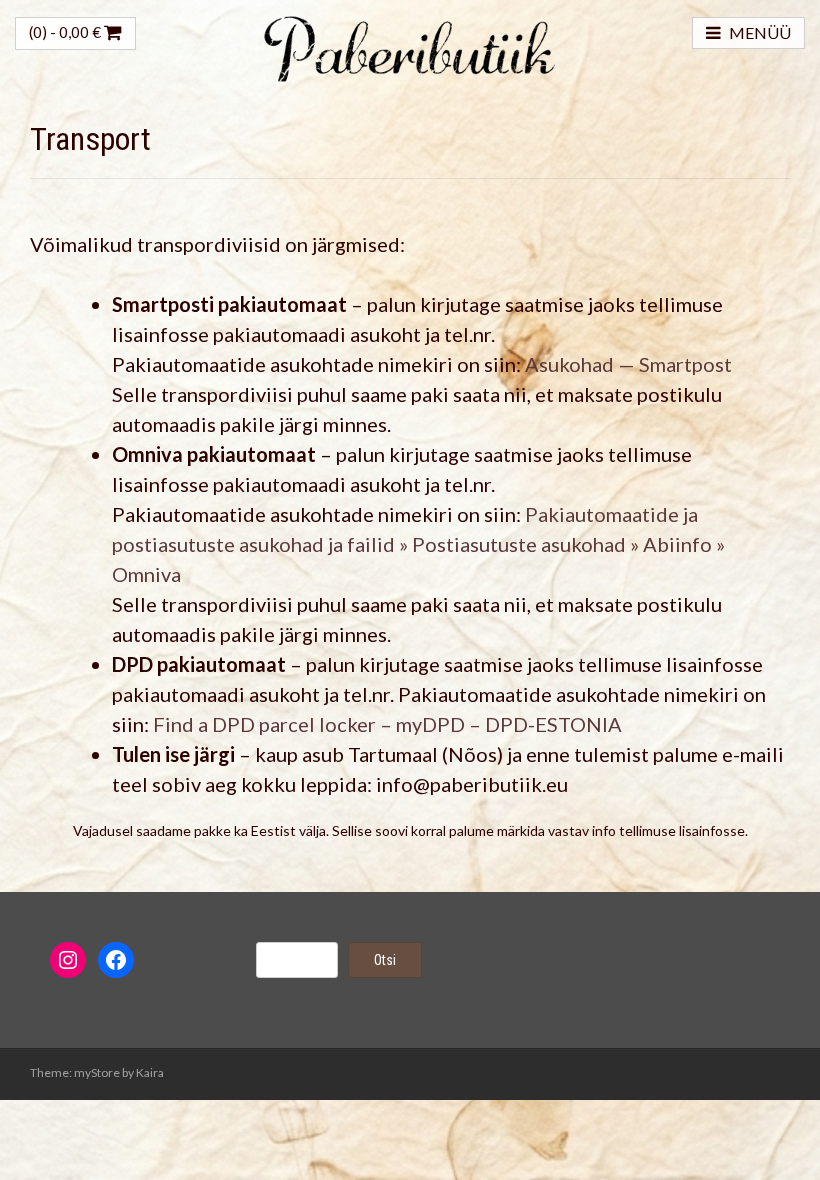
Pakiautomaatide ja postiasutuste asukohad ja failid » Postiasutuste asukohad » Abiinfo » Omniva (418, 544)
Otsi (385, 960)
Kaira (150, 1072)
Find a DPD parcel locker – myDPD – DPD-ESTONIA (387, 724)
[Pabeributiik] (410, 46)
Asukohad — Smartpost (628, 364)
